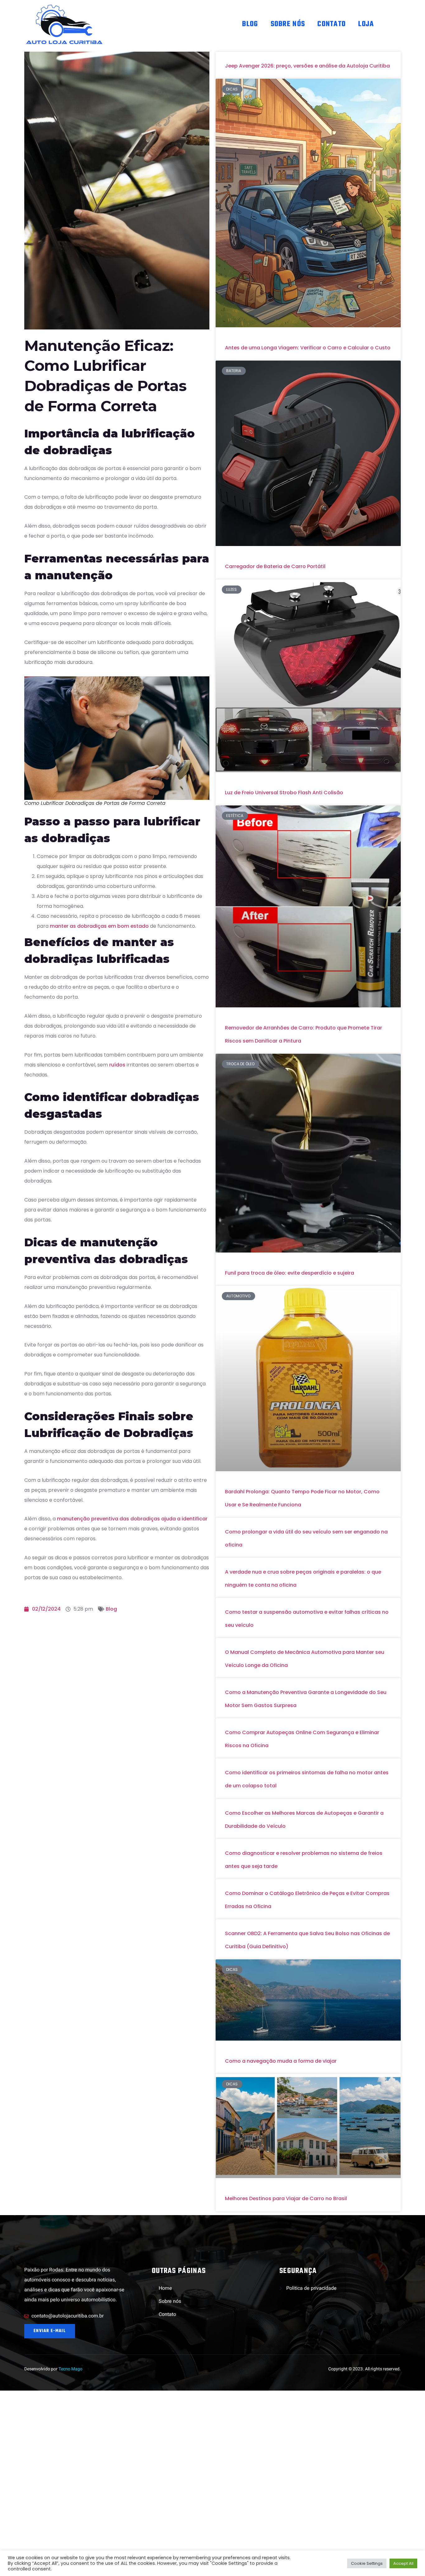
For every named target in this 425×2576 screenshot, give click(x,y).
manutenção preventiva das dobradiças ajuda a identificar (132, 1519)
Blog (250, 24)
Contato (332, 24)
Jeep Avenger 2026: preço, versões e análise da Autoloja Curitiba (307, 66)
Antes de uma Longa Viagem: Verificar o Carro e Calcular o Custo (308, 348)
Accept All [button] (403, 2563)
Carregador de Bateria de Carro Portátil (275, 566)
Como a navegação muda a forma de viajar (281, 2061)
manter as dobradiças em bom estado (99, 926)
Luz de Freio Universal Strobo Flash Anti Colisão (284, 793)
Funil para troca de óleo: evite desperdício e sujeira (290, 1273)
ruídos (117, 1065)
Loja (366, 24)
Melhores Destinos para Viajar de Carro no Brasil (286, 2198)
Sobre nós (288, 24)
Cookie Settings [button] (367, 2563)
